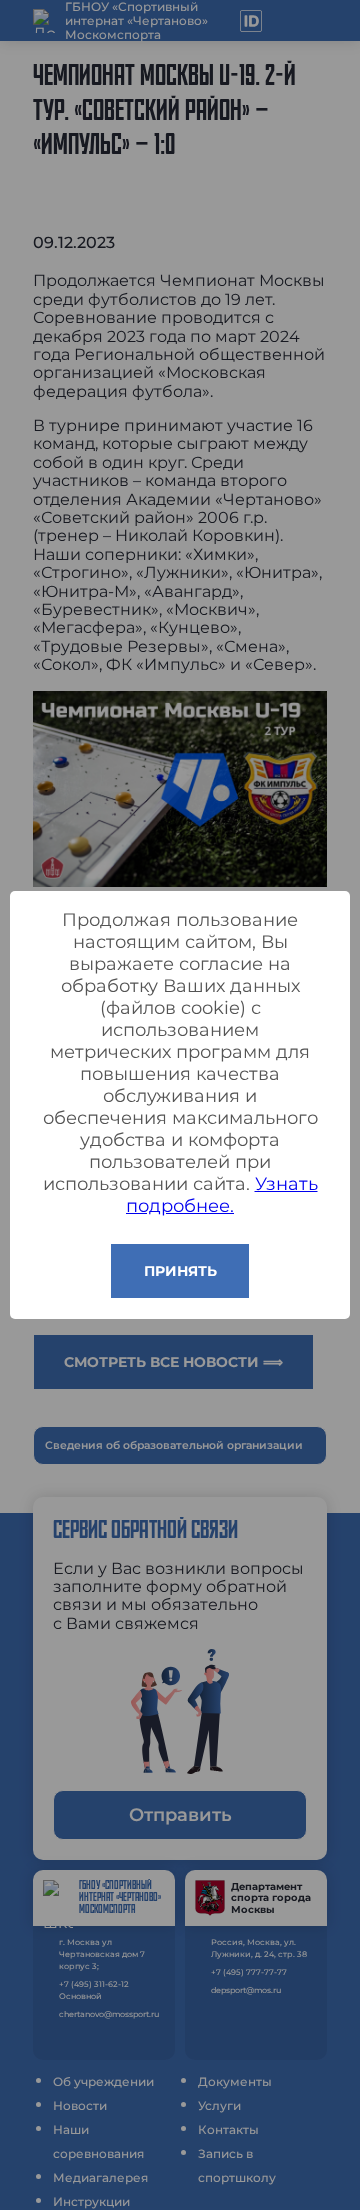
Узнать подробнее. (222, 1195)
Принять (180, 1271)
